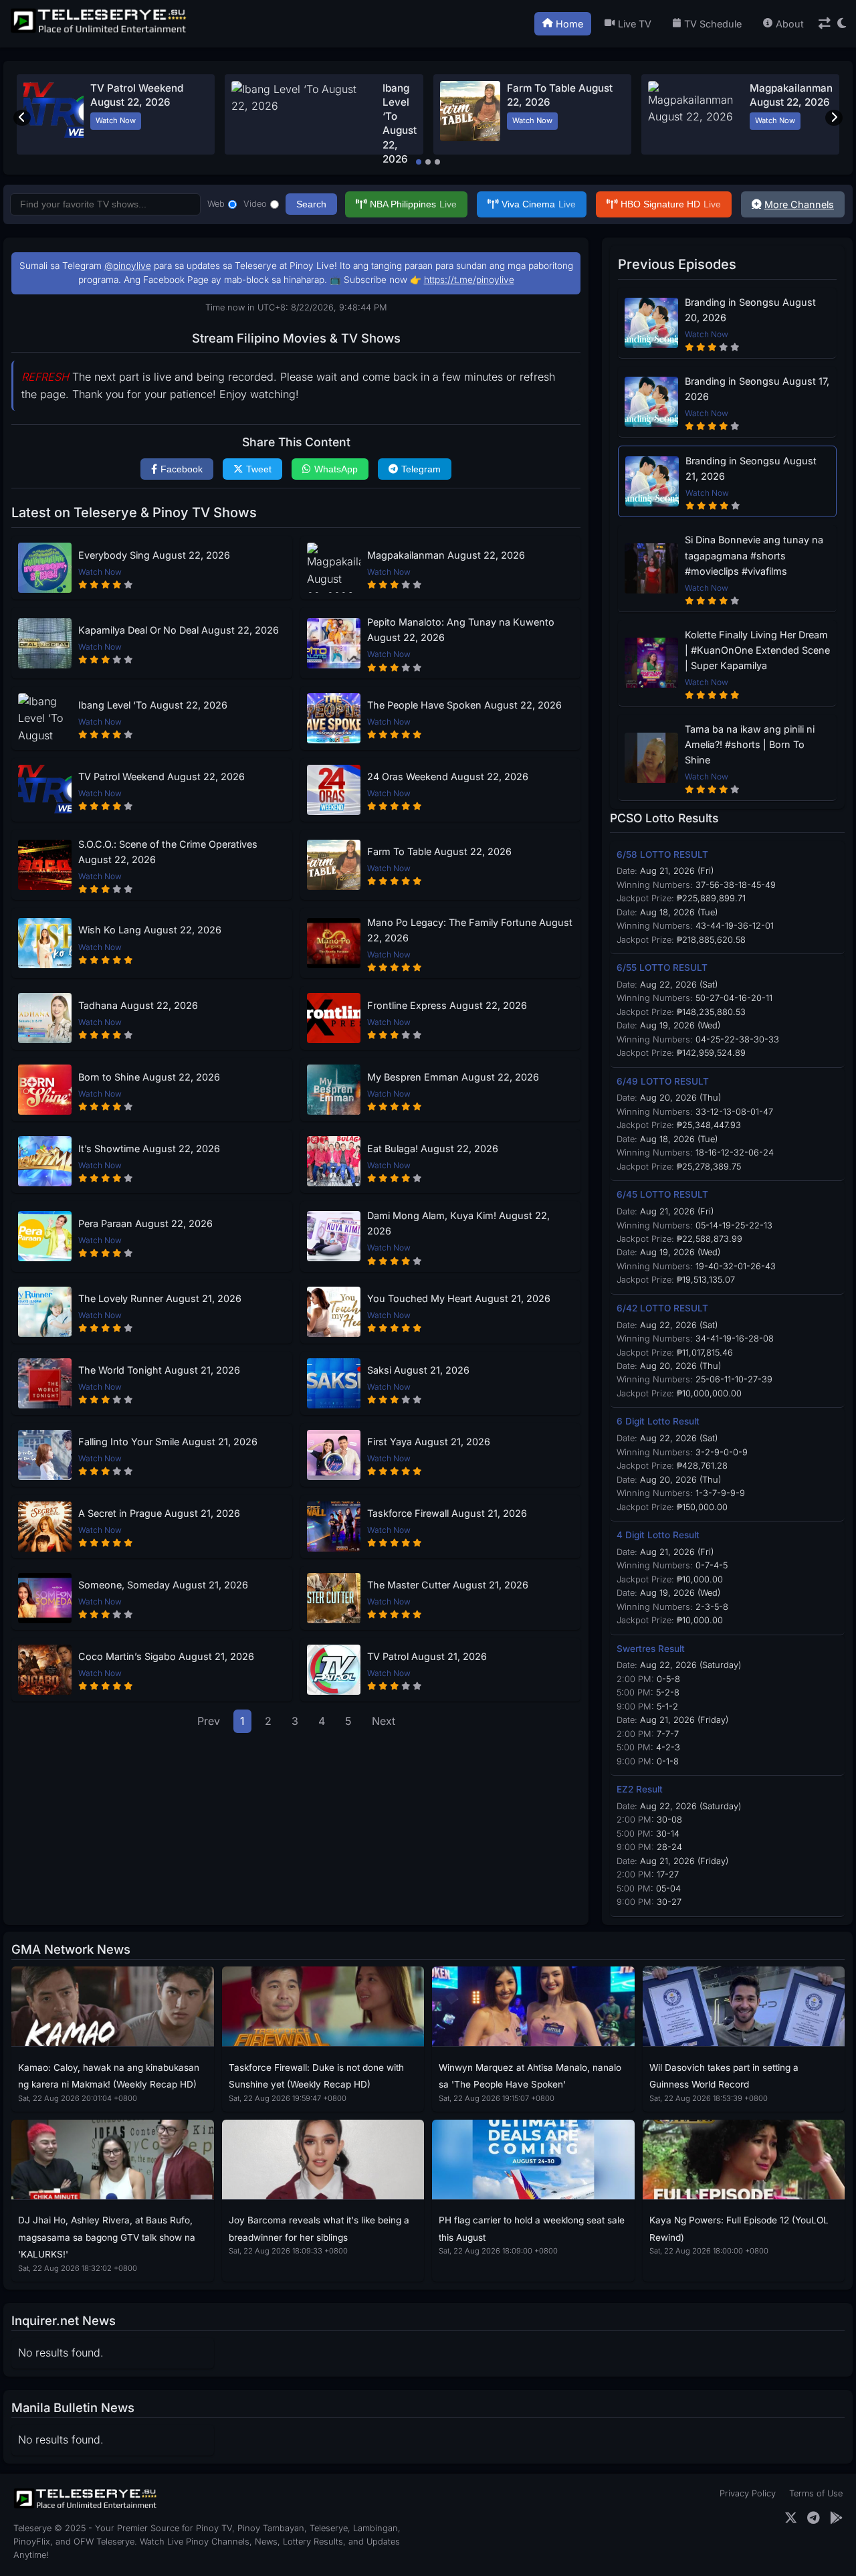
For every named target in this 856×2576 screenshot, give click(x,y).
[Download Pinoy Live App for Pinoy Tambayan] (836, 2518)
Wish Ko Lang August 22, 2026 (150, 930)
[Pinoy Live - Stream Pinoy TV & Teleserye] (100, 31)
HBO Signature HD (671, 204)
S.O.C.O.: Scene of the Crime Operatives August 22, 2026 (168, 852)
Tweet (259, 469)
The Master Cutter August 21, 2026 (448, 1585)
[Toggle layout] (825, 24)
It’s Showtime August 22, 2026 (149, 1148)
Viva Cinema (539, 204)
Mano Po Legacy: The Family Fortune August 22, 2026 (470, 930)
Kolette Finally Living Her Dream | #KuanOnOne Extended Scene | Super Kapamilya (757, 650)
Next (384, 1721)
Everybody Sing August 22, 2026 (154, 555)
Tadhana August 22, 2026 (138, 1005)
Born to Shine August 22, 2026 (149, 1077)
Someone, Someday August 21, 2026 (163, 1585)
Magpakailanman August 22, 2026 (446, 555)
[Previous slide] (22, 118)
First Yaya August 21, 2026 (429, 1442)
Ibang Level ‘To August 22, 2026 (153, 705)
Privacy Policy (748, 2493)
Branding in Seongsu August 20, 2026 (750, 310)
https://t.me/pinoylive (469, 280)
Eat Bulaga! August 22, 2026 (433, 1148)
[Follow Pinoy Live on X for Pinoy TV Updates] (791, 2518)
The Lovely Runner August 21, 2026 (160, 1298)
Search (311, 204)
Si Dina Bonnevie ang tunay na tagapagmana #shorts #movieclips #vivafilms (754, 555)
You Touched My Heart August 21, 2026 (459, 1298)
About (790, 24)
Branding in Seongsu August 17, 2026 (757, 389)
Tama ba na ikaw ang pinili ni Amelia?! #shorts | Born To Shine (750, 744)
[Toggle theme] (842, 24)
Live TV (635, 24)
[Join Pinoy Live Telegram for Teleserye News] (814, 2518)
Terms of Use (816, 2493)
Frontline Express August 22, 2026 (447, 1005)
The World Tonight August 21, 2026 (159, 1370)
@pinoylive (128, 266)
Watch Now (116, 120)
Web (216, 204)
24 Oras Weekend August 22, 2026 (448, 776)
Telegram (421, 469)
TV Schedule (713, 24)
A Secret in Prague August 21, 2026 (159, 1513)
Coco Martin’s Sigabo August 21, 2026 (166, 1656)
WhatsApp (336, 469)
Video (255, 204)
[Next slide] (834, 118)
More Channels (799, 204)
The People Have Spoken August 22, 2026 (464, 705)
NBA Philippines (413, 204)
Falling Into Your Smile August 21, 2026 (168, 1442)
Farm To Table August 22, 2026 (439, 851)
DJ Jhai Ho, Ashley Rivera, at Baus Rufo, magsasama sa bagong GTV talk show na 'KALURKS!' (107, 2237)
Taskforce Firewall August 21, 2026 (447, 1513)
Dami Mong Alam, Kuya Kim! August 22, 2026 (458, 1223)
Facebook (182, 469)
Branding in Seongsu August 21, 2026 (751, 468)
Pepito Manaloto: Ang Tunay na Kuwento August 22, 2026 (461, 630)
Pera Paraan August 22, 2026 (145, 1223)
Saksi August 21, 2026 (418, 1370)
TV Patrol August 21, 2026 (427, 1656)
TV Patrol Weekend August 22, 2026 (162, 776)
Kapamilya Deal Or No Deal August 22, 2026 (179, 630)
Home (569, 24)
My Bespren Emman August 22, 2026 (453, 1077)
